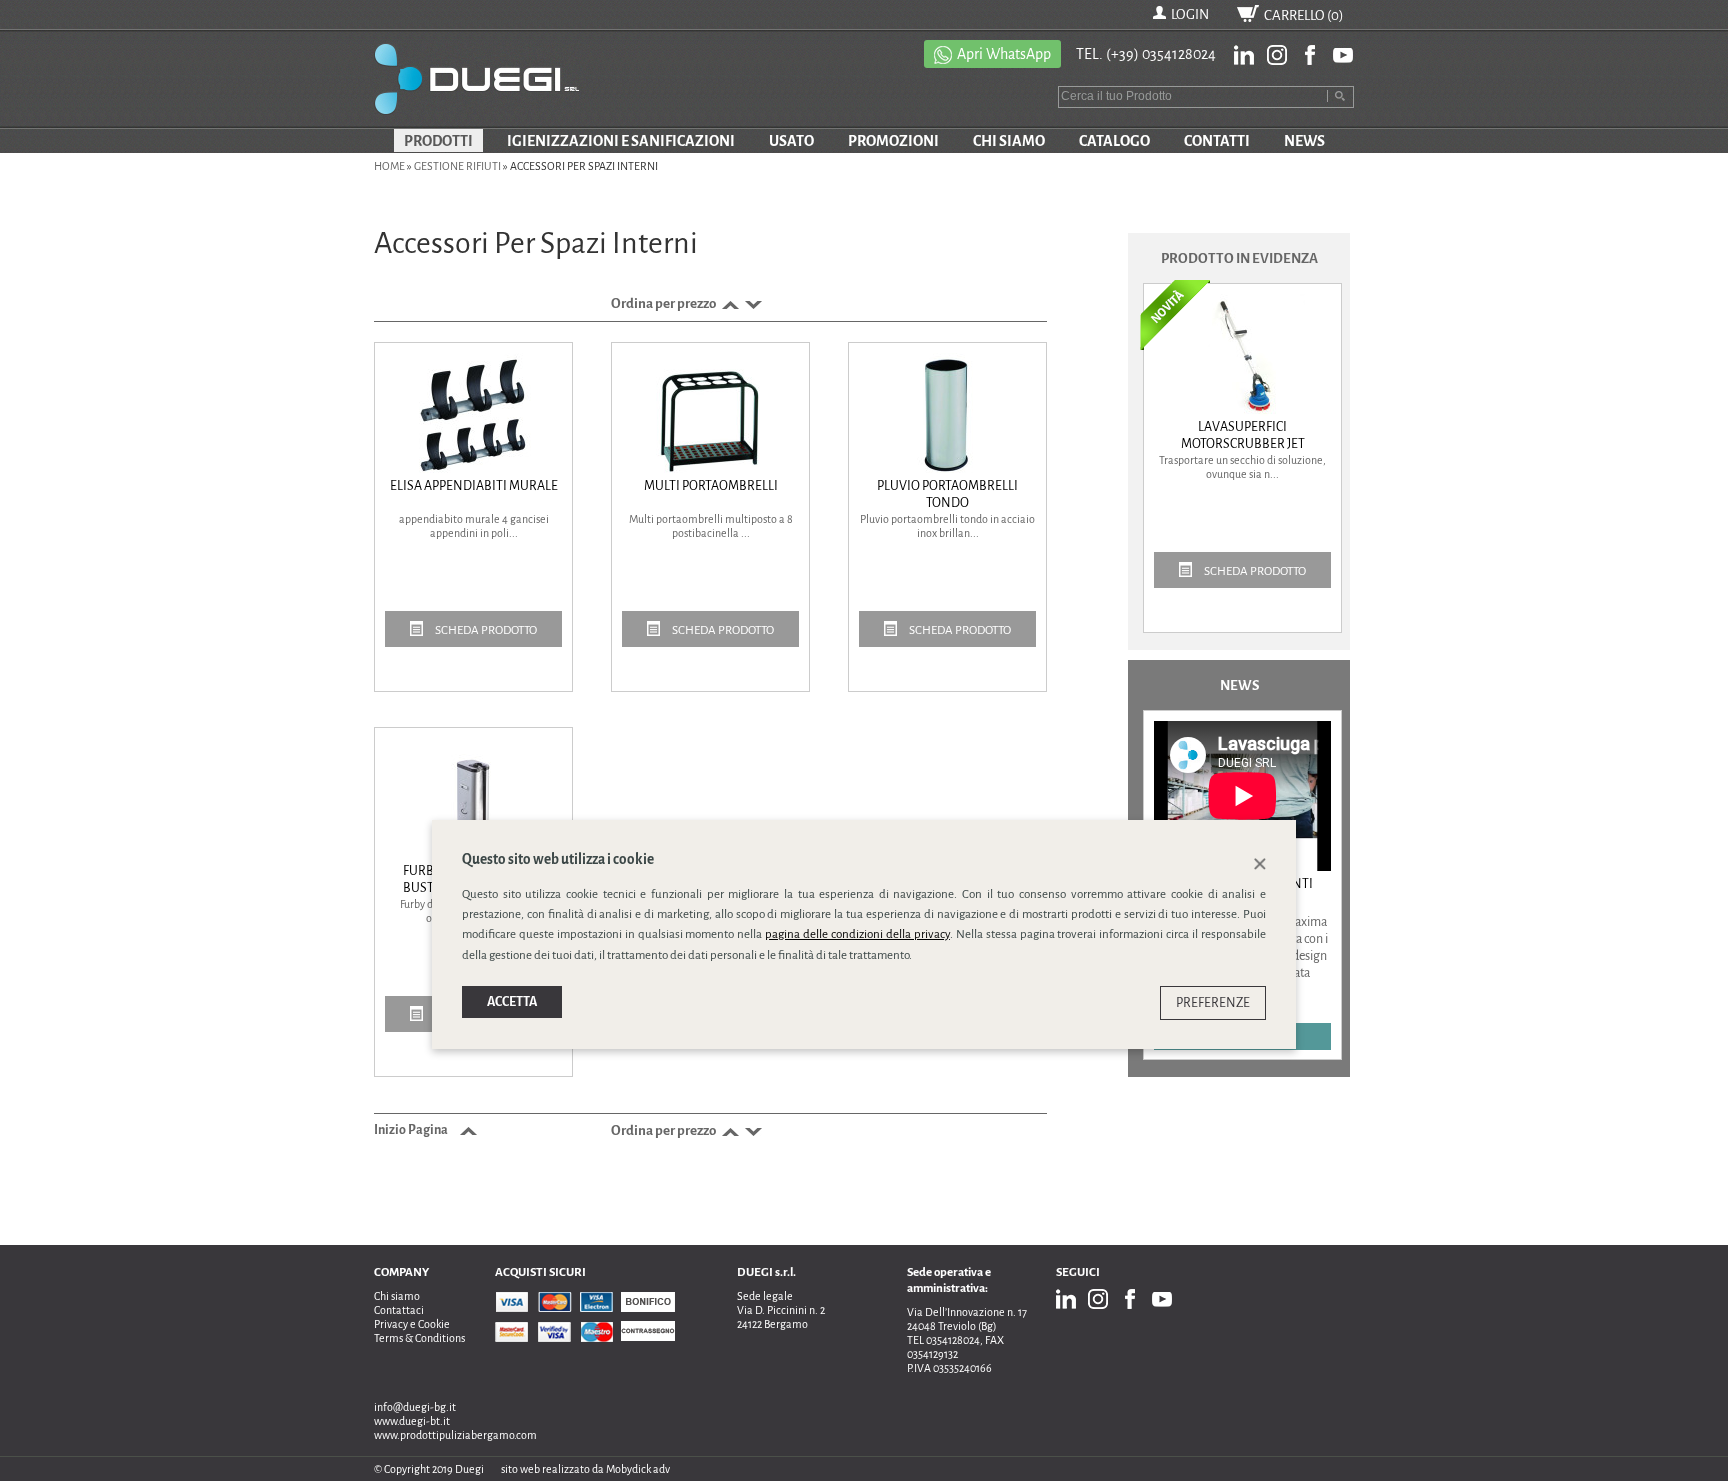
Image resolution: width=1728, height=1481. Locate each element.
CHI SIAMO (1009, 141)
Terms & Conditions (419, 1338)
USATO (791, 141)
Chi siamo (397, 1296)
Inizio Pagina (412, 1130)
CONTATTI (1217, 141)
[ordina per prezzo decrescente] (751, 303)
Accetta (512, 1001)
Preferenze (1213, 1002)
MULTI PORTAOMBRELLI (711, 486)
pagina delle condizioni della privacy (857, 934)
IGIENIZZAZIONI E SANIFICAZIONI (621, 141)
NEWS (1304, 141)
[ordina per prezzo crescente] (728, 303)
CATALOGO (1114, 141)
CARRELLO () (1304, 15)
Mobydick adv (638, 1469)
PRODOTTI (438, 141)
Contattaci (399, 1310)
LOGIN (1190, 14)
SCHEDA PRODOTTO (485, 630)
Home (389, 166)
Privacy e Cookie (412, 1324)
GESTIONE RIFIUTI (457, 166)
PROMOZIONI (893, 141)
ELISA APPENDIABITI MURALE (474, 486)
